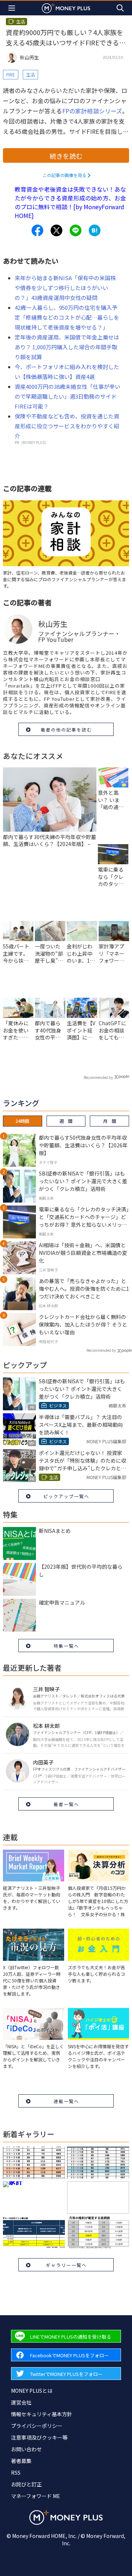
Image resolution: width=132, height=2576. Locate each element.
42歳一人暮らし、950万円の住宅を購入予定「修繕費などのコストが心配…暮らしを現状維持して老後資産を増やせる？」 (67, 317)
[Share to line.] (76, 230)
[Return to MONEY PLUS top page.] (66, 8)
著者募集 (21, 2461)
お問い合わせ (26, 2449)
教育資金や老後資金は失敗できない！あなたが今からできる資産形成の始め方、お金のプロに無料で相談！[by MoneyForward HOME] (70, 202)
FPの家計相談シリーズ (92, 111)
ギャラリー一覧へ (66, 2265)
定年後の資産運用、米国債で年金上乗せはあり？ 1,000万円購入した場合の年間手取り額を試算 (67, 347)
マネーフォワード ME (36, 2496)
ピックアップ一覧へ (66, 1496)
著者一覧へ (66, 1804)
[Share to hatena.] (95, 230)
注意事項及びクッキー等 (39, 2437)
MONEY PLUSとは (32, 2391)
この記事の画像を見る (65, 175)
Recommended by (98, 1077)
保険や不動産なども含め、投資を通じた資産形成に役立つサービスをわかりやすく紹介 (67, 426)
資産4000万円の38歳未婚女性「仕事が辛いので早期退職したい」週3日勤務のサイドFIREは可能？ (67, 396)
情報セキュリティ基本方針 (42, 2414)
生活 (30, 74)
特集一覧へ (66, 1646)
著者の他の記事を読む (66, 729)
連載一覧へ (66, 2101)
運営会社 (21, 2402)
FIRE (11, 74)
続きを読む (66, 156)
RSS (16, 2472)
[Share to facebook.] (37, 230)
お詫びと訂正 (26, 2484)
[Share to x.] (56, 230)
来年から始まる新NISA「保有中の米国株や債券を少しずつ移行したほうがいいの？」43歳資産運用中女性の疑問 (65, 288)
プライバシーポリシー (37, 2426)
